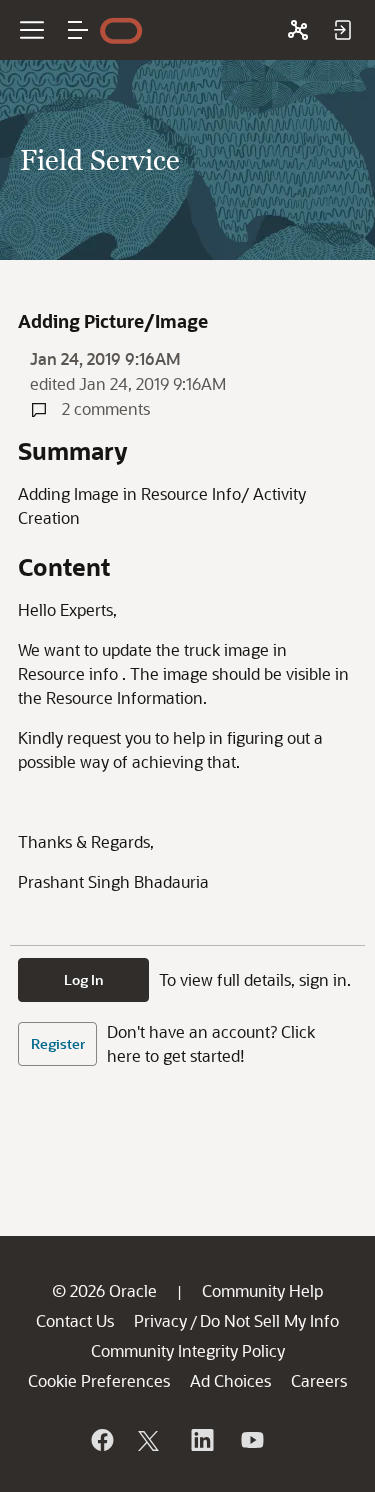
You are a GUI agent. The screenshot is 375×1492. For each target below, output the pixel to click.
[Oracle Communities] (298, 30)
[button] (78, 30)
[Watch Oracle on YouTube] (251, 1440)
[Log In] (342, 30)
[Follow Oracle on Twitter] (151, 1440)
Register (58, 1043)
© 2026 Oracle (104, 1290)
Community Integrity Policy (188, 1350)
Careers (319, 1380)
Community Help (262, 1290)
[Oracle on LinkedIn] (201, 1440)
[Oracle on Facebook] (101, 1440)
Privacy (160, 1320)
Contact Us (75, 1320)
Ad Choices (230, 1380)
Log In (84, 979)
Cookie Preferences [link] (99, 1380)
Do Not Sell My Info (269, 1320)
